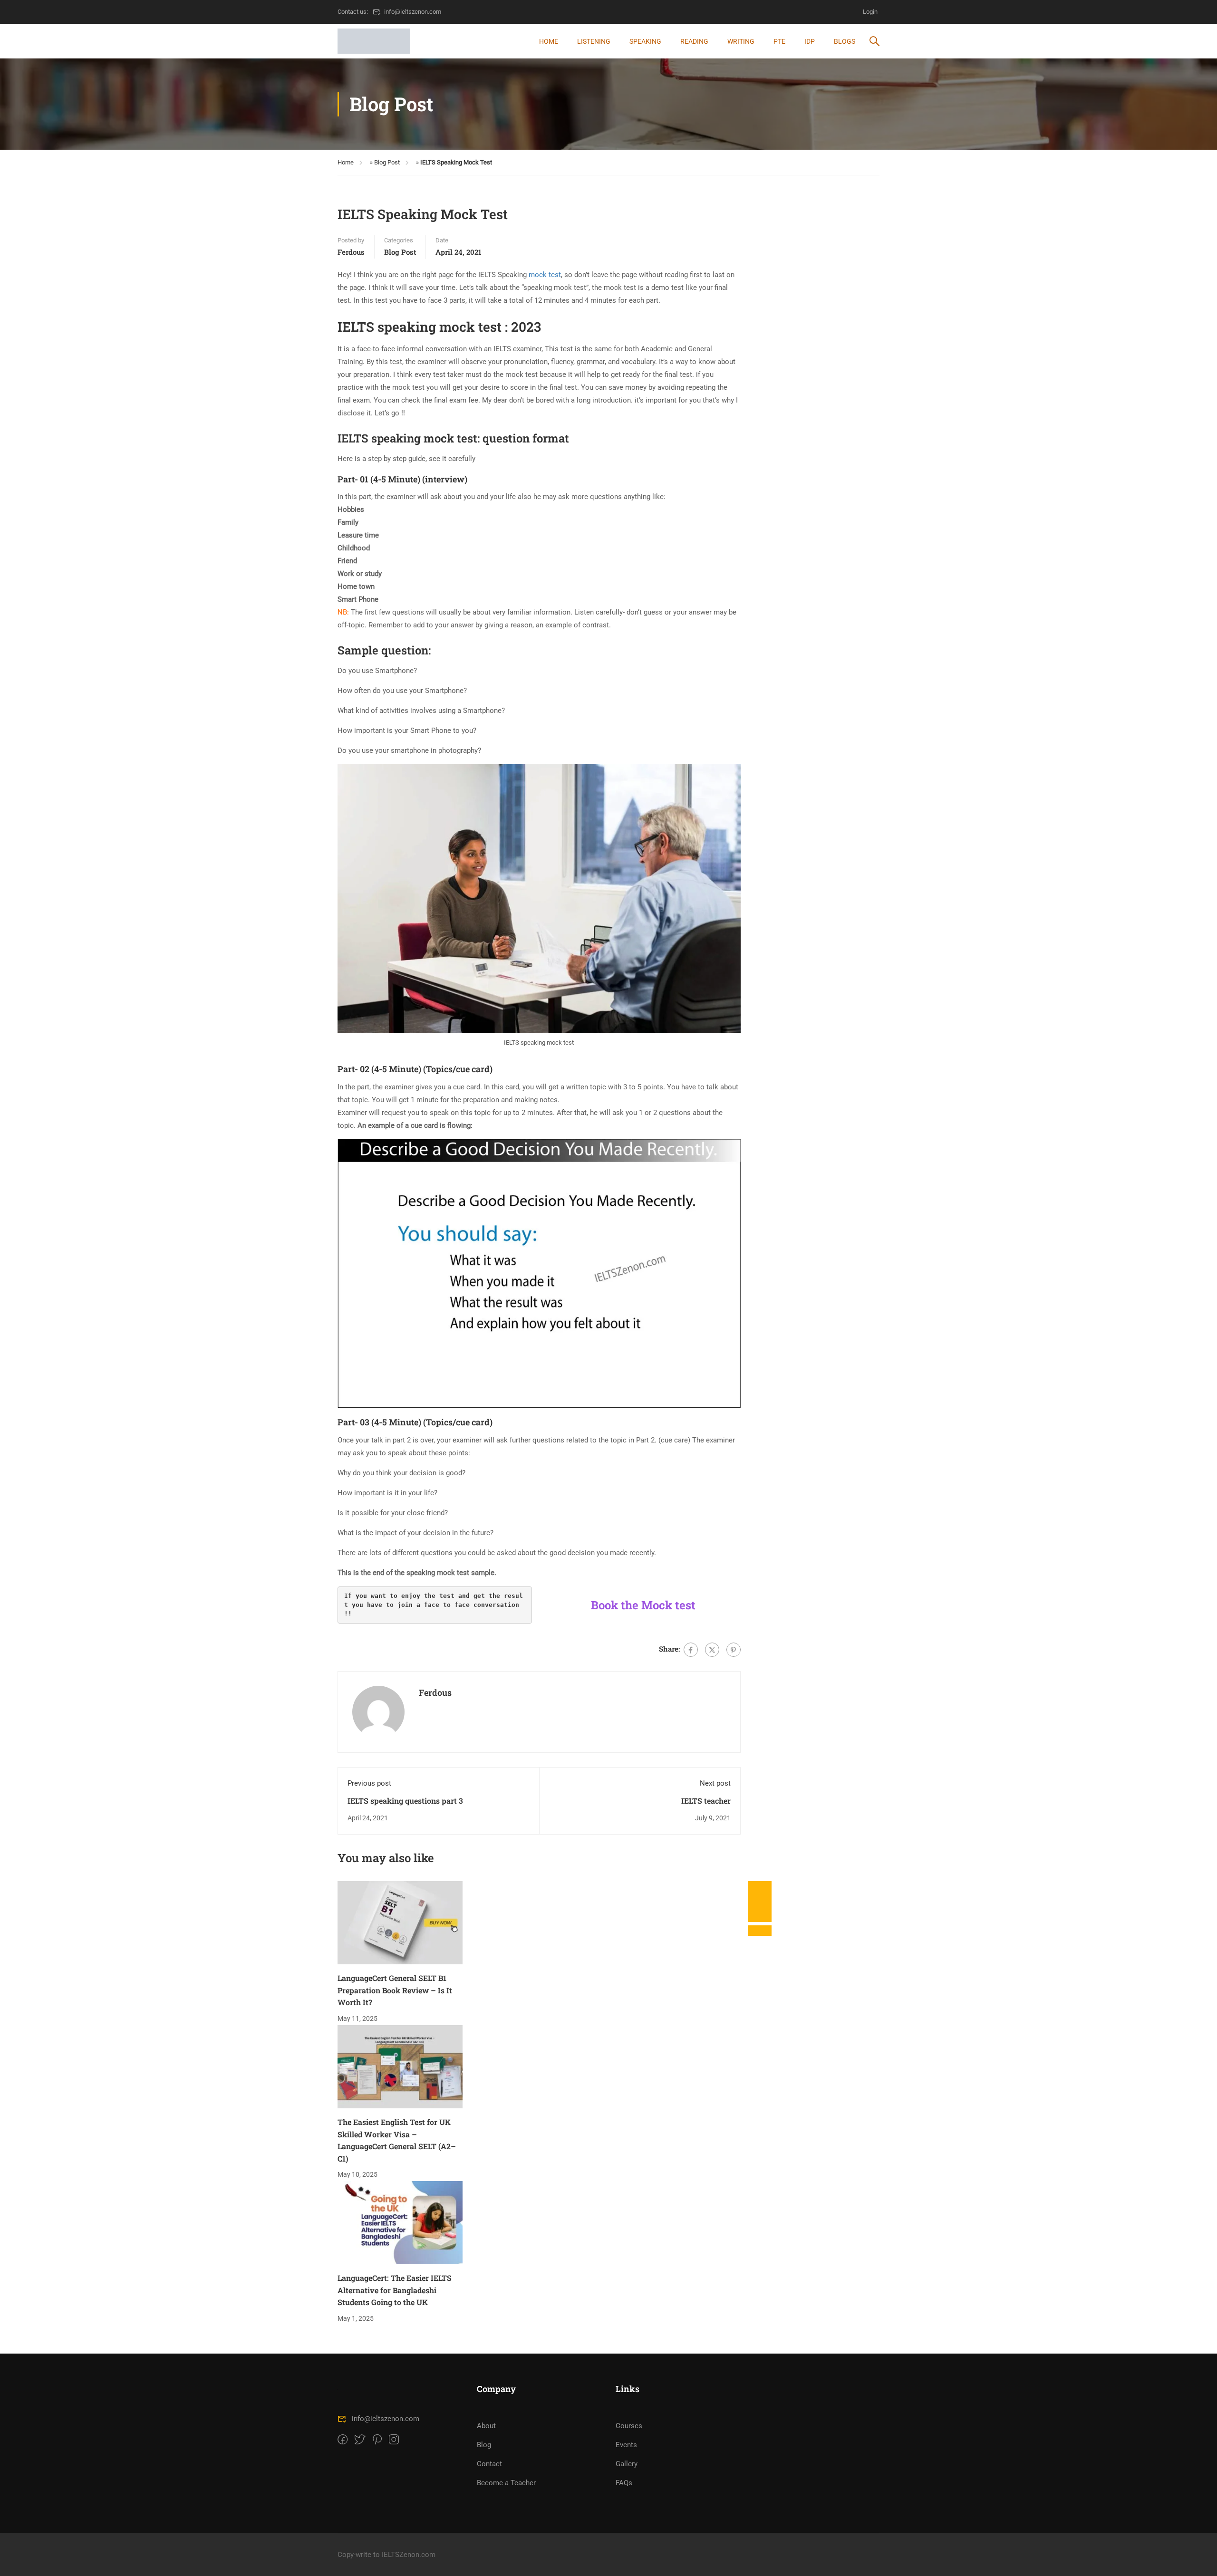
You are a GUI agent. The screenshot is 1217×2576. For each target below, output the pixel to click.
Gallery (627, 2464)
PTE (779, 41)
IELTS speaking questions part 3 (405, 1801)
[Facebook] (691, 1650)
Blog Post (387, 162)
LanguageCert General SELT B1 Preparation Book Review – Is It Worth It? (395, 1990)
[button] (760, 1931)
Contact (489, 2464)
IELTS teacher (706, 1801)
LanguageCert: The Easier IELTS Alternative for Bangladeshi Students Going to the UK (395, 2290)
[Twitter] (712, 1650)
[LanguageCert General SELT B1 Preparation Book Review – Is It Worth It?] (400, 1922)
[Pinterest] (734, 1650)
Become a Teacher (506, 2483)
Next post (715, 1783)
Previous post (369, 1783)
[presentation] (760, 1891)
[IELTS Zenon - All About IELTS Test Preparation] (374, 41)
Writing (741, 41)
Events (626, 2445)
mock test (545, 275)
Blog (484, 2445)
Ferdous (351, 252)
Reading (694, 41)
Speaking (645, 41)
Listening (594, 41)
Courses (629, 2426)
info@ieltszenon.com (413, 12)
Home (549, 41)
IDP (810, 41)
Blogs (845, 41)
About (486, 2426)
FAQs (624, 2483)
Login (870, 12)
